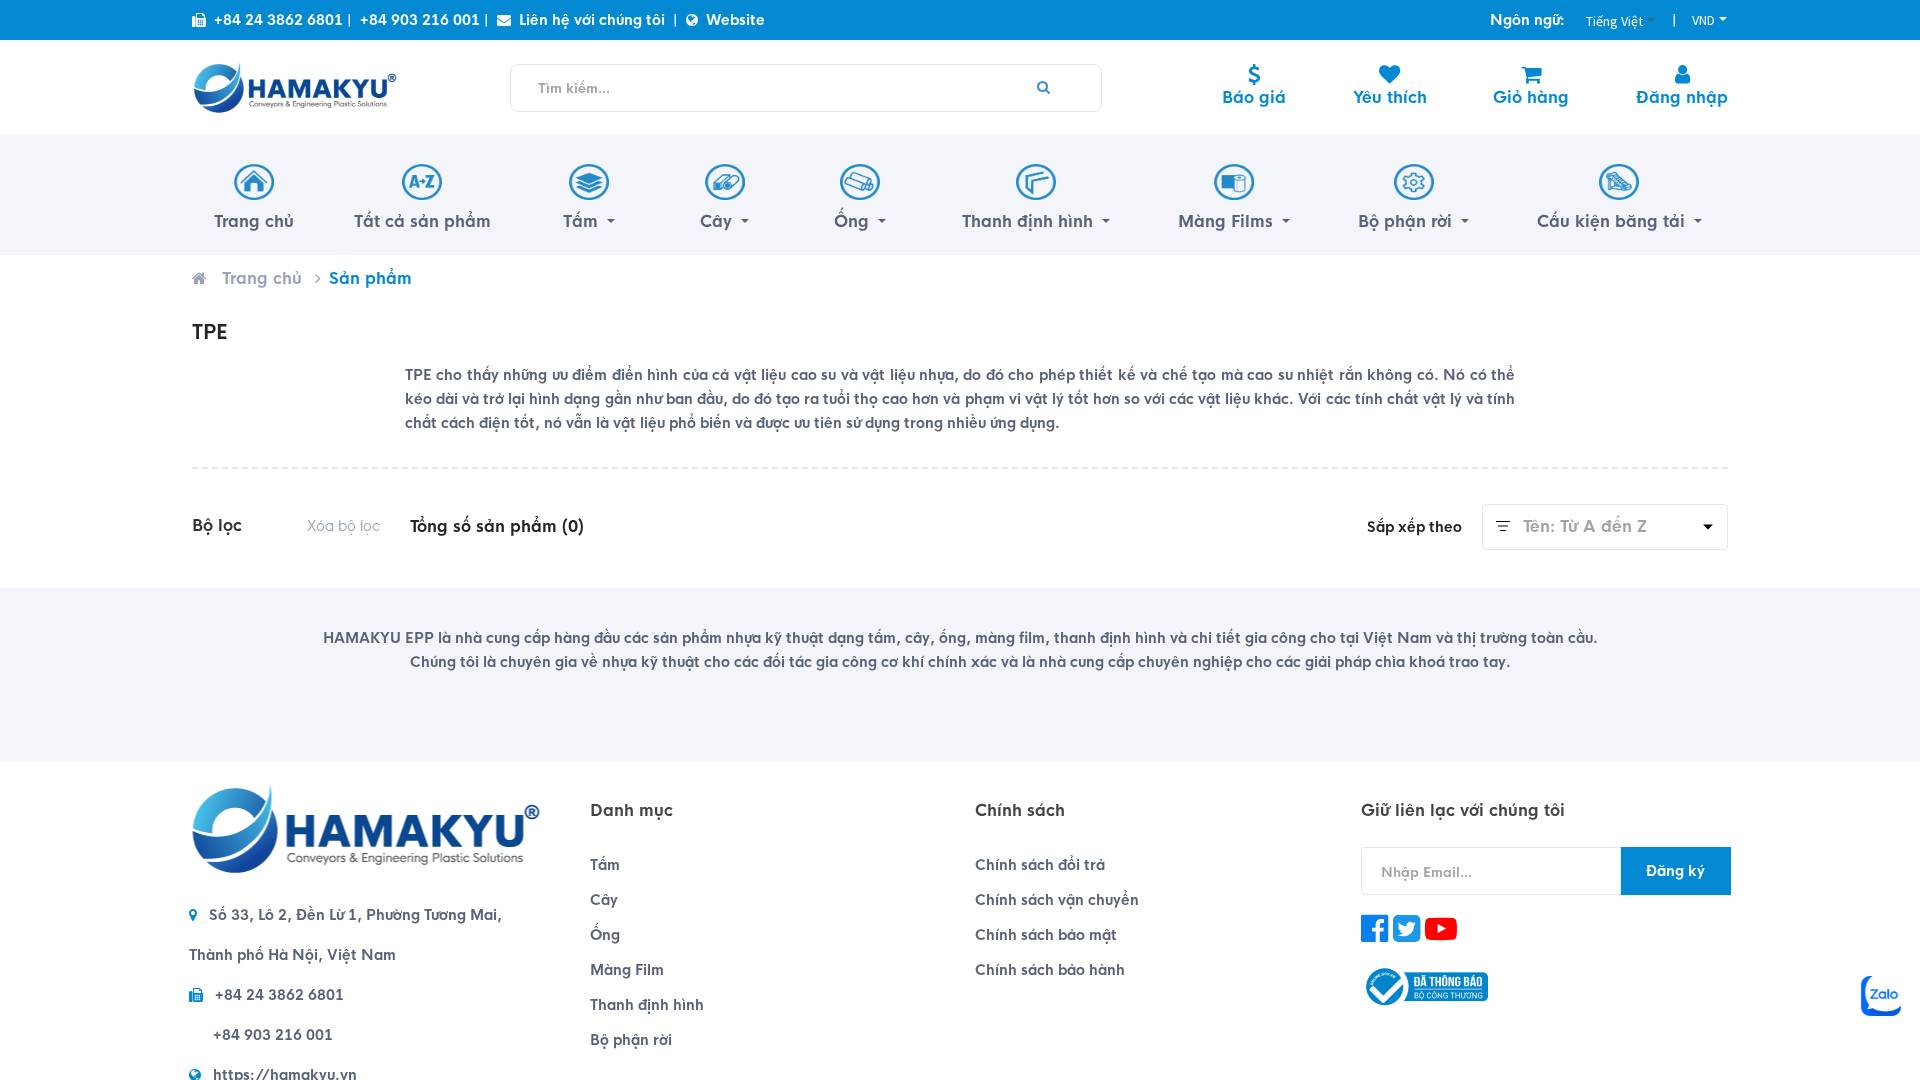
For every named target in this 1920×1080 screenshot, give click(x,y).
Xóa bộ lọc (343, 526)
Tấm (605, 865)
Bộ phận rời (631, 1040)
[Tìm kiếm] (1043, 88)
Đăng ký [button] (1675, 871)
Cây (604, 900)
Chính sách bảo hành (1050, 970)
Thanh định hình (647, 1005)
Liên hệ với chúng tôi (592, 20)
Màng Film (627, 970)
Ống (605, 935)
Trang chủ (262, 278)
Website (735, 20)
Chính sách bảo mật (1046, 935)
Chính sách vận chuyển (1057, 900)
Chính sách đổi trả (1040, 865)
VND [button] (1703, 20)
